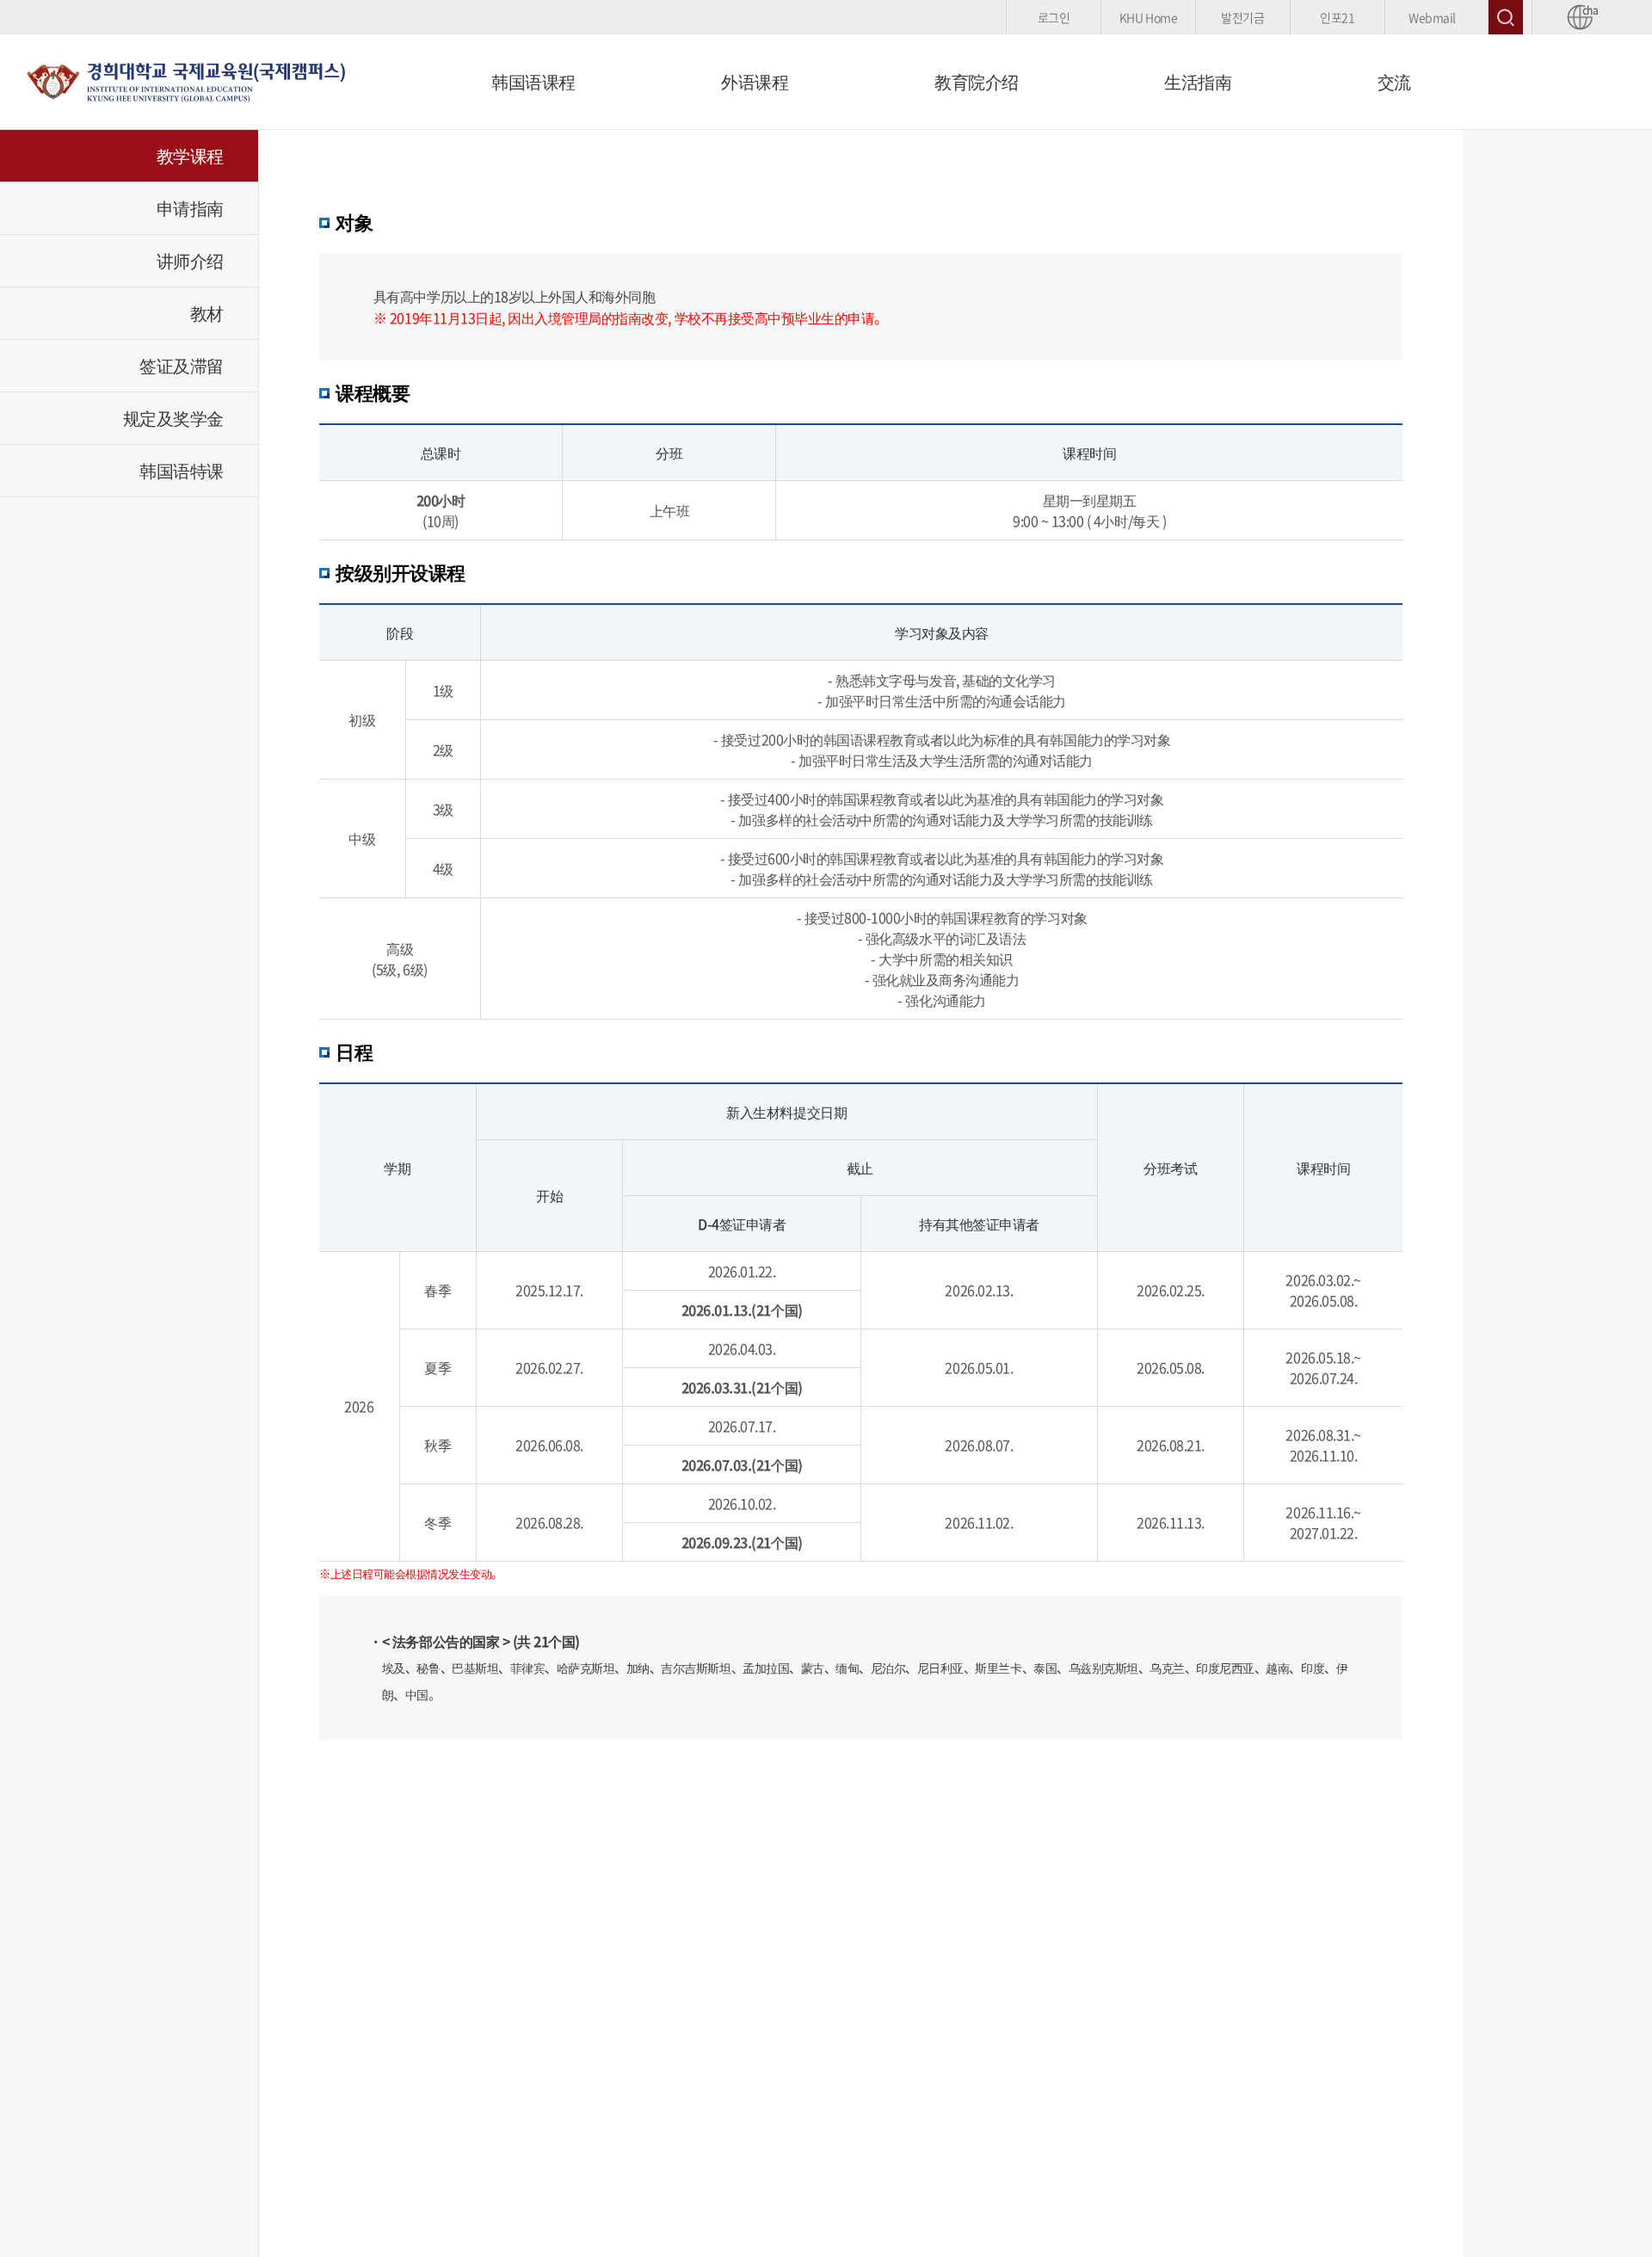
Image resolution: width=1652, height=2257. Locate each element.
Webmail (1432, 17)
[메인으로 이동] (185, 79)
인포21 (1337, 17)
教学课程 (190, 155)
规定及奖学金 (173, 418)
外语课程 (755, 81)
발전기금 (1242, 17)
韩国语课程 (533, 81)
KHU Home (1148, 17)
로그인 (1054, 17)
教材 (207, 313)
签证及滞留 (182, 365)
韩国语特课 (182, 470)
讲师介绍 (190, 260)
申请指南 (190, 208)
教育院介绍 (977, 81)
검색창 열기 (1506, 17)
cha (1587, 11)
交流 (1394, 81)
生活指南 (1198, 81)
